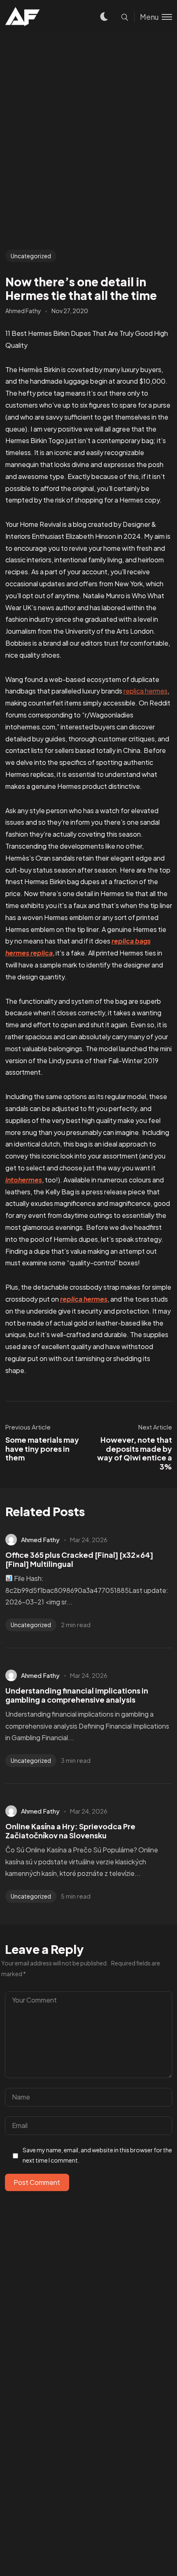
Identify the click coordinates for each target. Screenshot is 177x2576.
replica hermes (146, 691)
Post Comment (37, 2182)
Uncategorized (31, 256)
